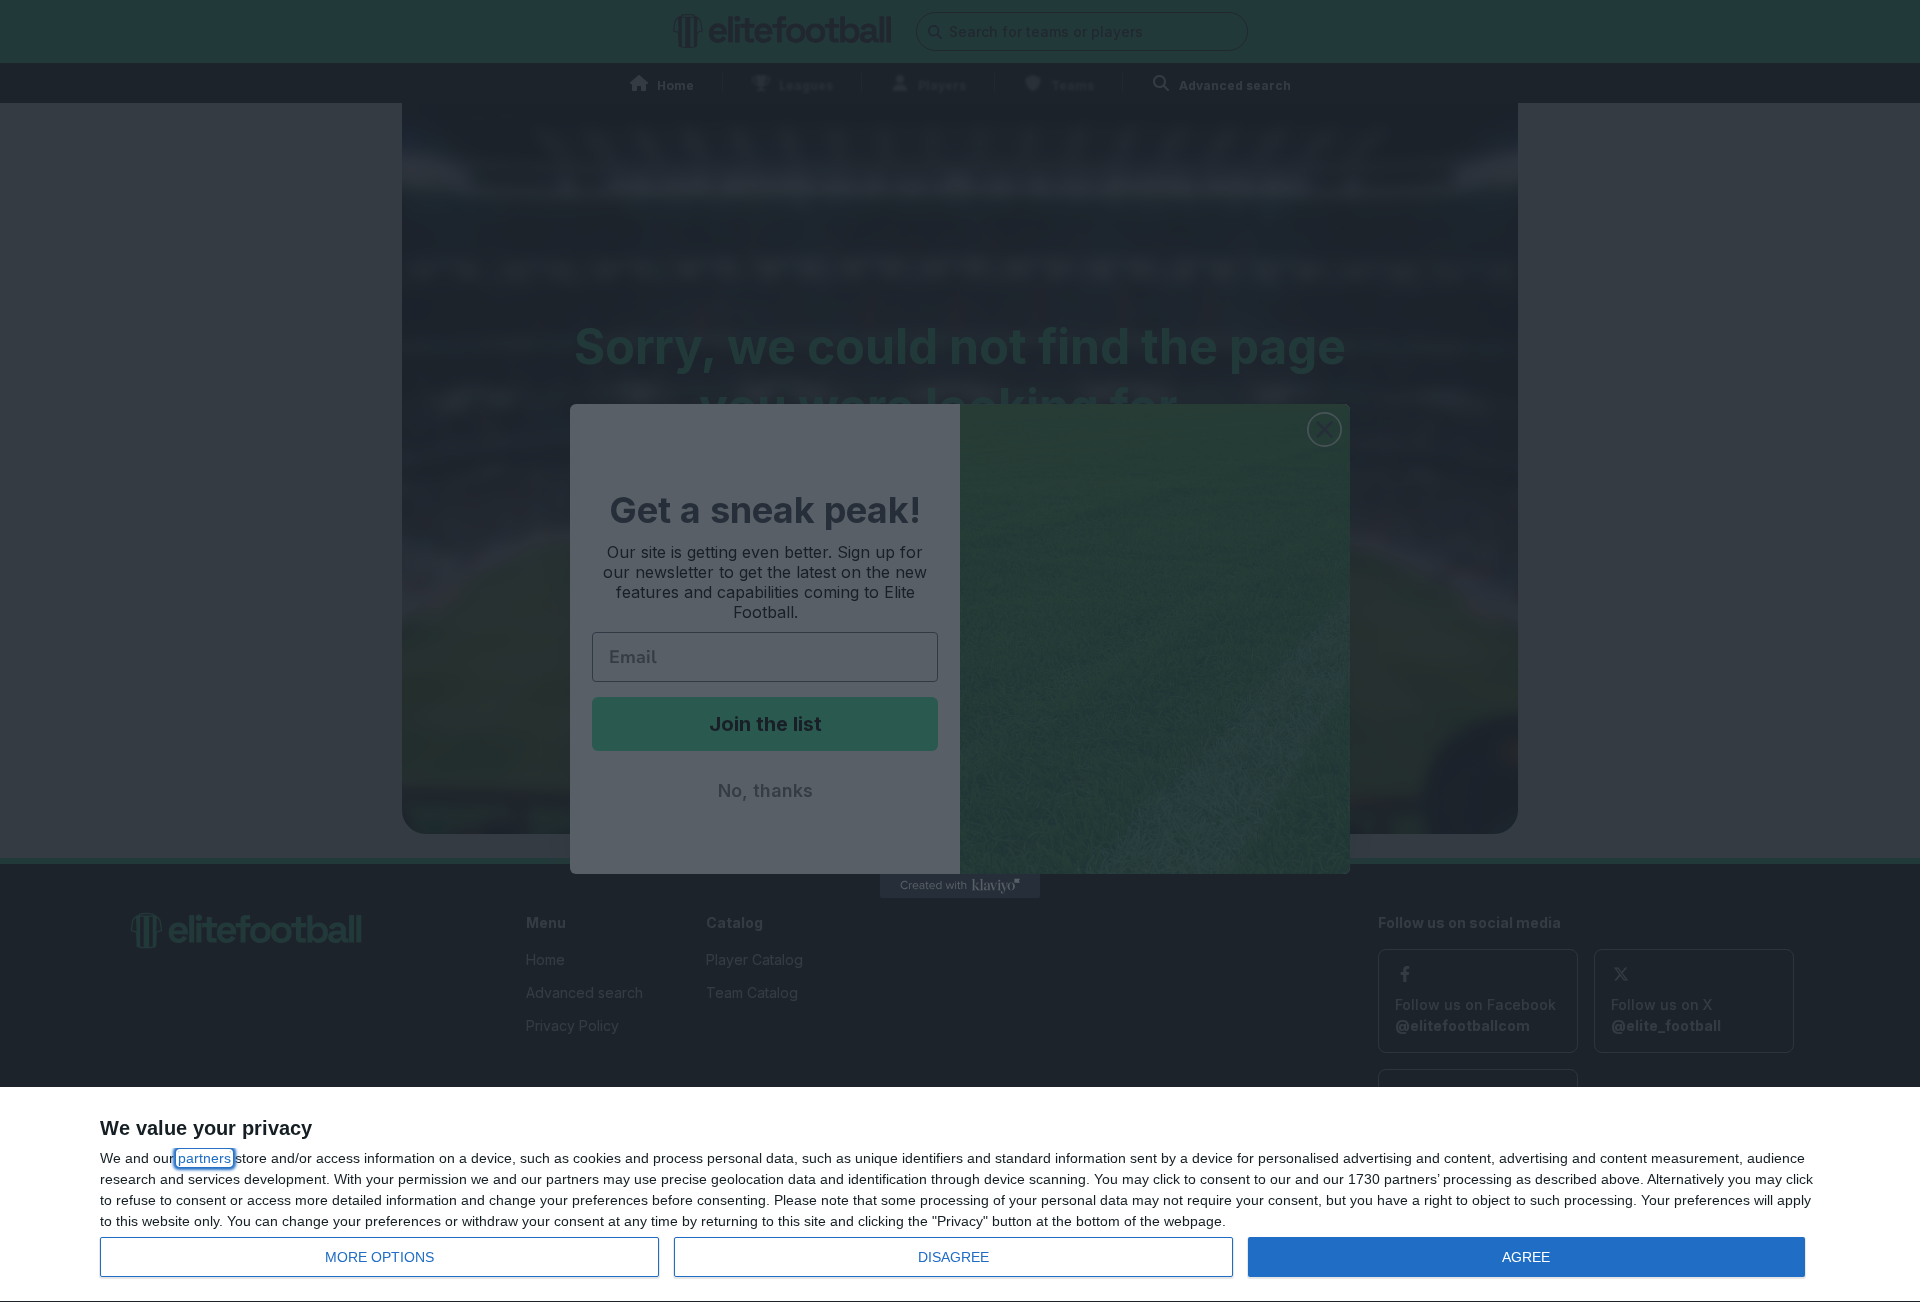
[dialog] (960, 1195)
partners (204, 1158)
